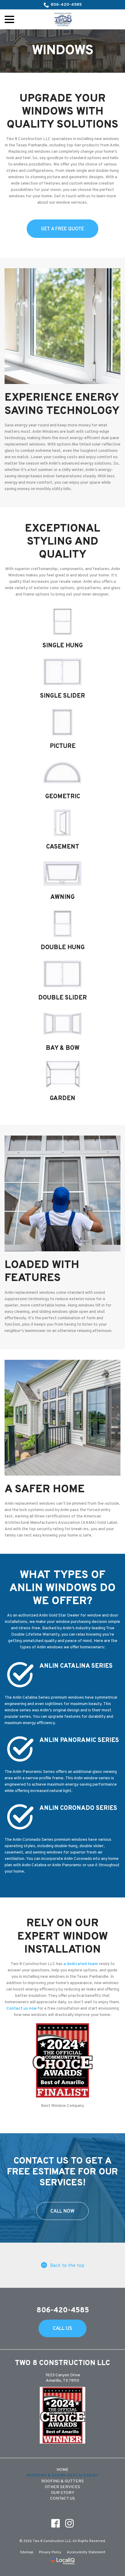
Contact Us (62, 2499)
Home (62, 2470)
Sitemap (27, 2552)
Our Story (63, 2493)
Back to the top (67, 2266)
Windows (63, 51)
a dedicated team (81, 1964)
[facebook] (56, 2523)
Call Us (62, 2329)
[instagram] (70, 2523)
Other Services (62, 2487)
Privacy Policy (50, 2552)
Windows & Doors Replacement (62, 2476)
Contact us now (22, 2009)
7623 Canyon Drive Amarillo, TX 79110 (63, 2378)
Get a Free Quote (62, 229)
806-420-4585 (66, 5)
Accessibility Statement (86, 2552)
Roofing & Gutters (62, 2481)
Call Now (62, 2211)
